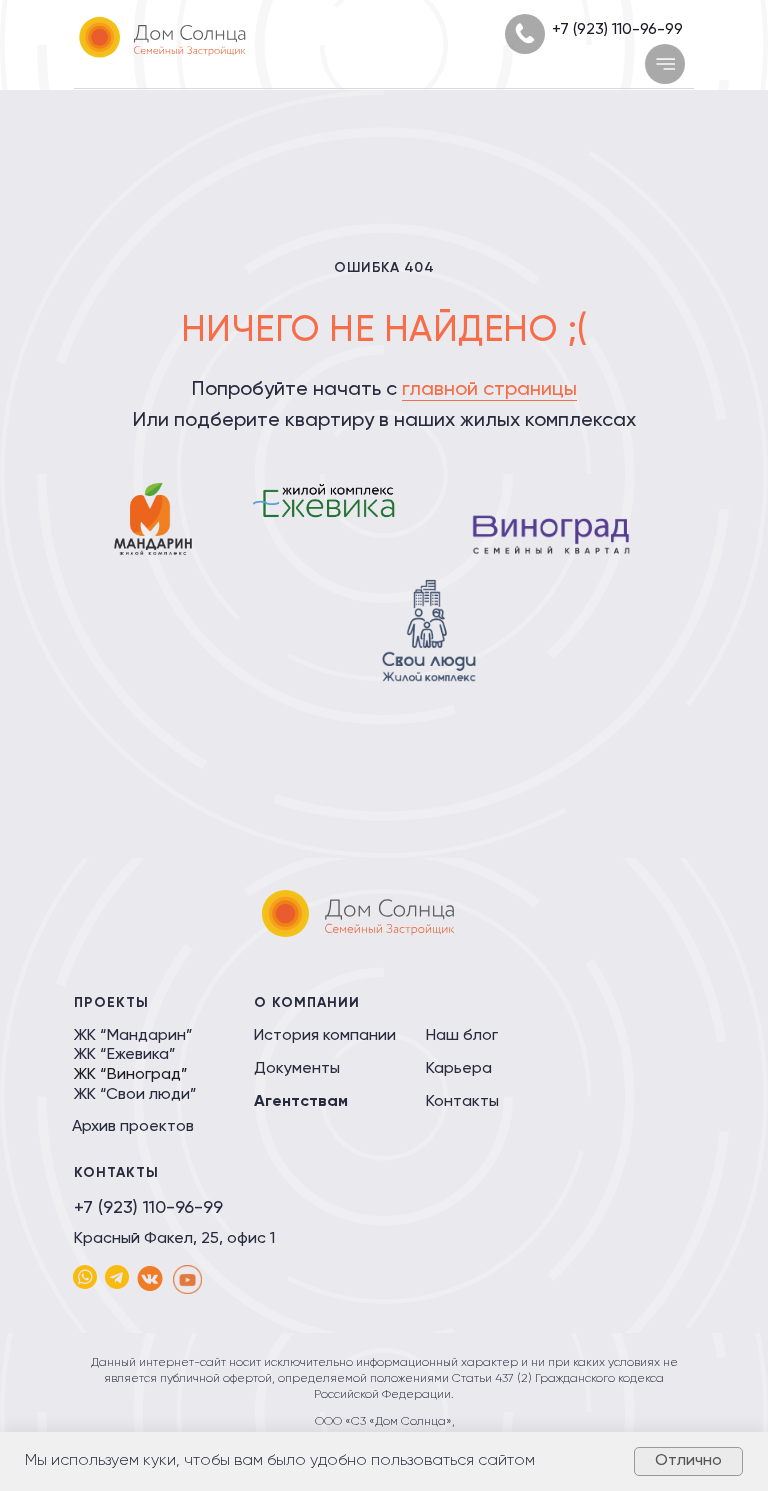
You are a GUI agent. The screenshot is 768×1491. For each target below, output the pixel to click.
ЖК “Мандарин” (133, 1036)
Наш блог (462, 1036)
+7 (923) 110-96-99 (617, 30)
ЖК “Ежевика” (125, 1055)
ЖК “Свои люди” (135, 1095)
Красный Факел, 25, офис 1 (174, 1239)
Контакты (462, 1102)
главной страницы (489, 390)
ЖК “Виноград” (131, 1075)
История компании (325, 1036)
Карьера (459, 1069)
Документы (297, 1069)
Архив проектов (133, 1127)
